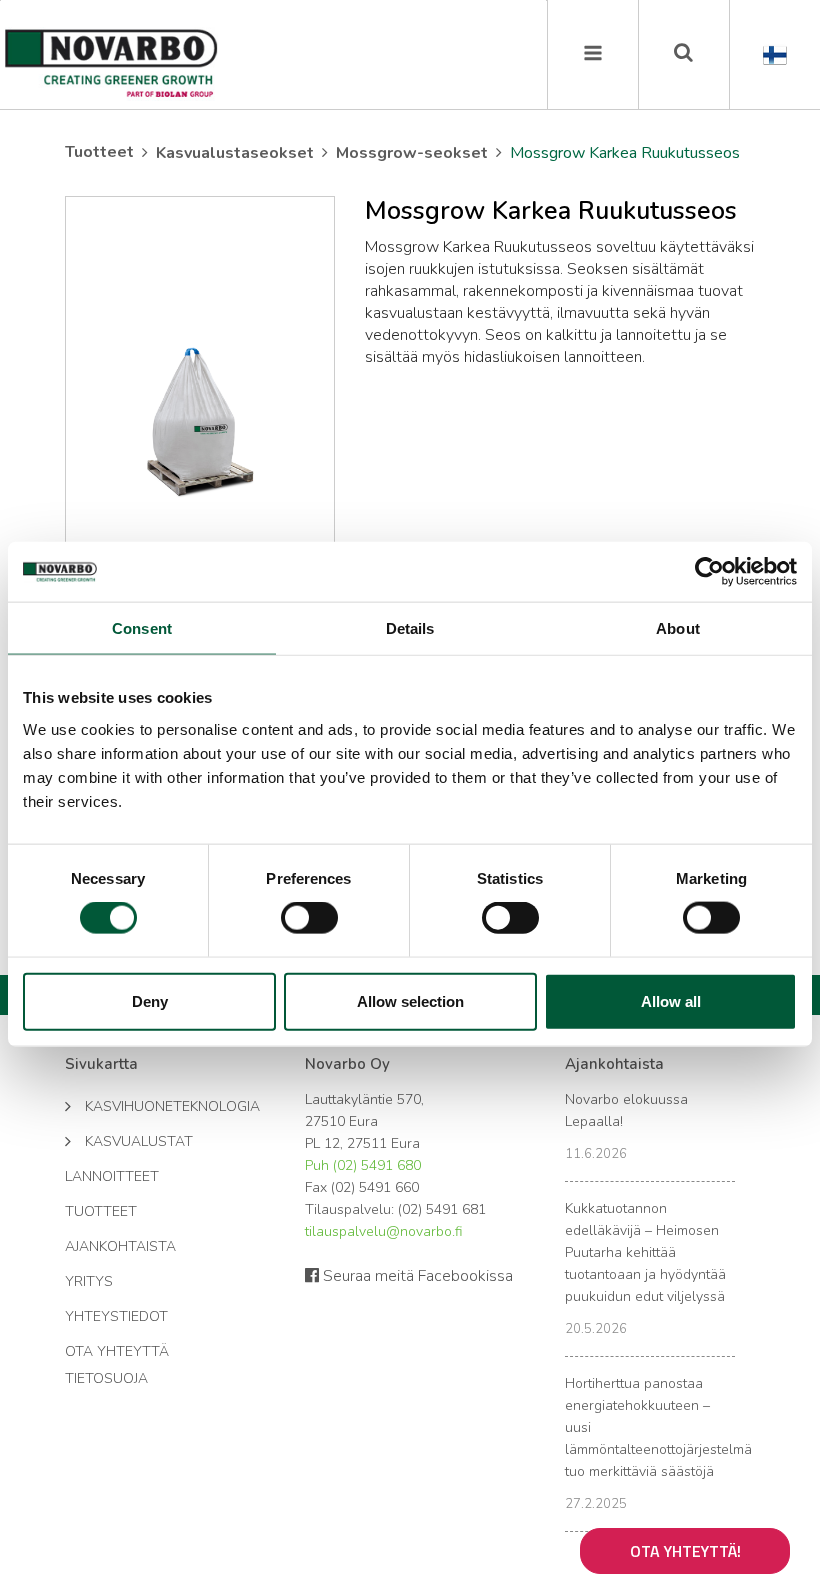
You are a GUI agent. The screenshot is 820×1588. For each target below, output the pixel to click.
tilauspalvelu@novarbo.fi (383, 1231)
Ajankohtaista (120, 1246)
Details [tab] (410, 628)
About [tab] (678, 628)
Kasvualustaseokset (235, 153)
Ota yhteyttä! (685, 1551)
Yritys (89, 1281)
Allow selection (410, 1000)
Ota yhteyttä (117, 1351)
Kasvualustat (139, 1141)
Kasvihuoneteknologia (162, 1106)
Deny (150, 1000)
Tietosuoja (106, 1378)
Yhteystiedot (116, 1316)
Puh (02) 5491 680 (363, 1165)
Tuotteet (99, 152)
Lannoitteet (112, 1176)
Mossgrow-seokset (412, 153)
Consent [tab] (142, 628)
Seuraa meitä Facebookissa (416, 1276)
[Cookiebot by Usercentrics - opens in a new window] (709, 572)
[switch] (309, 918)
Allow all (671, 1000)
